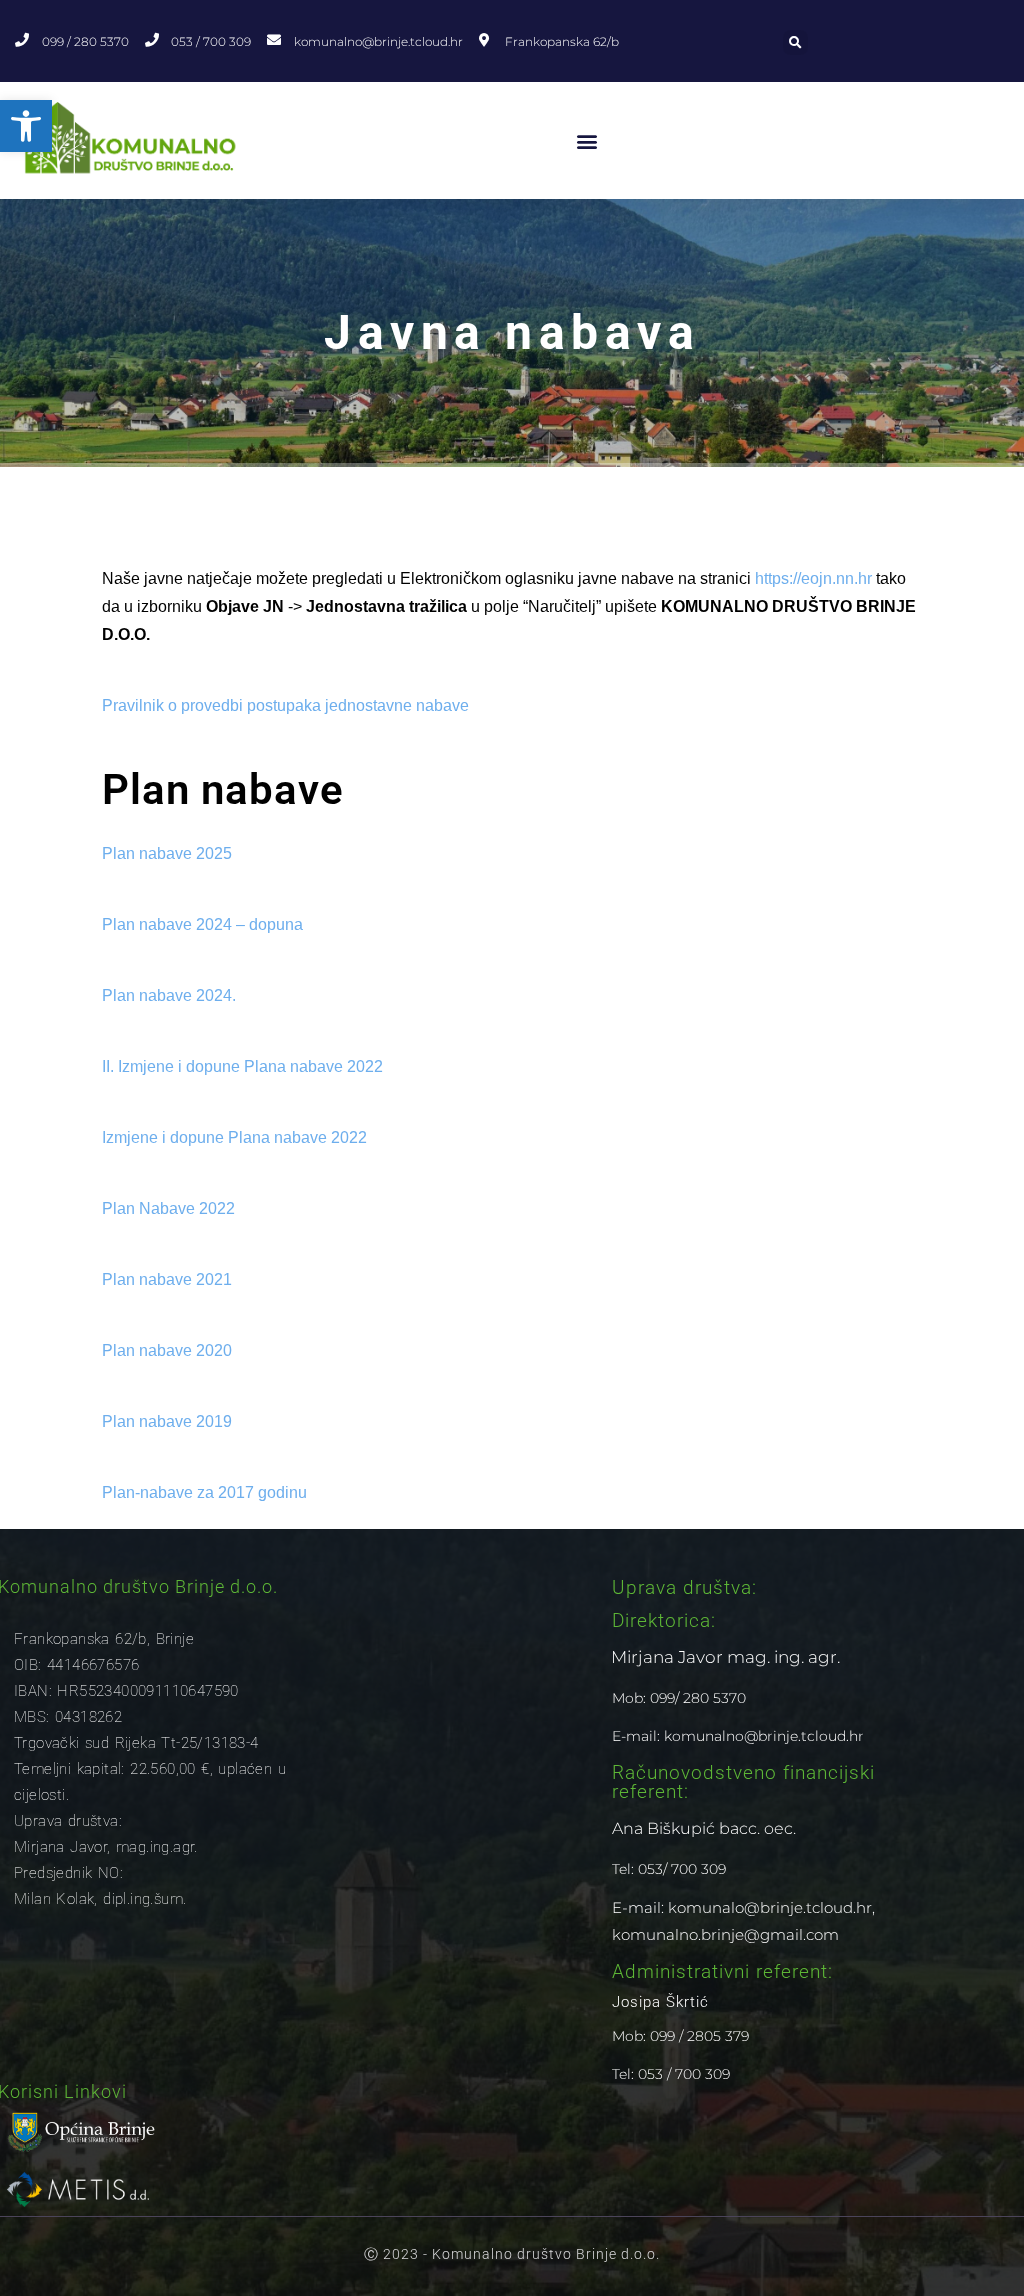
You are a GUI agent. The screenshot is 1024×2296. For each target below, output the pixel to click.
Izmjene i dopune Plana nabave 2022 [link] (234, 1137)
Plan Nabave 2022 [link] (168, 1208)
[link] (26, 126)
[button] (795, 42)
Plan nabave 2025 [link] (167, 853)
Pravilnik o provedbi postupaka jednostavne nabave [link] (285, 705)
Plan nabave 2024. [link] (169, 995)
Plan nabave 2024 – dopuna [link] (202, 924)
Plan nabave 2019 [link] (167, 1421)
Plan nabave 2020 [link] (167, 1350)
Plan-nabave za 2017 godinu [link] (204, 1492)
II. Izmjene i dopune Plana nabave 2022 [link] (242, 1066)
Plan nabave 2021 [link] (167, 1279)
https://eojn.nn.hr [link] (813, 578)
